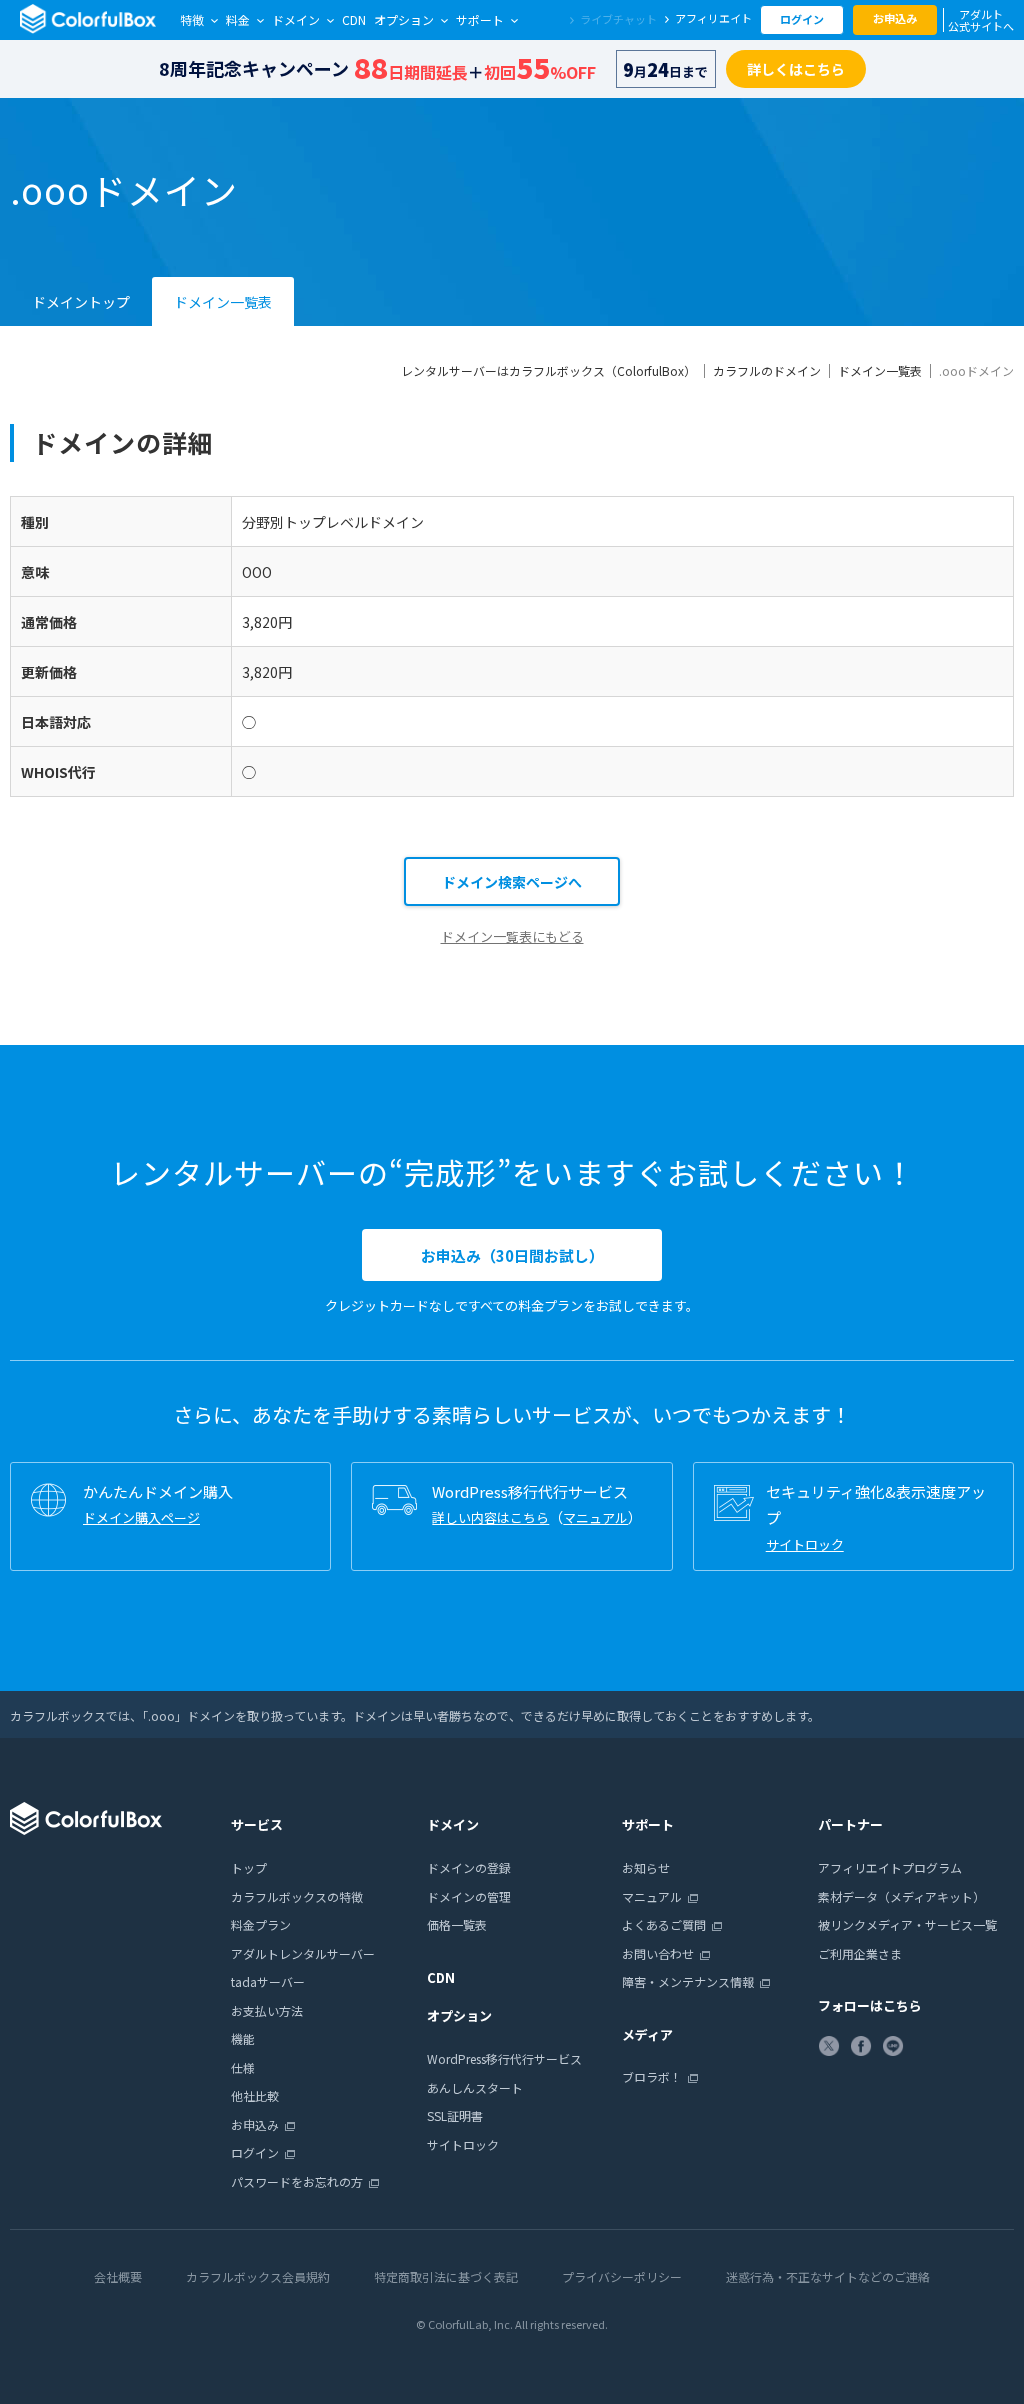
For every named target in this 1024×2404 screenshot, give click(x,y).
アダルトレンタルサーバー (303, 1953)
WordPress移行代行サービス (504, 2058)
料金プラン (261, 1924)
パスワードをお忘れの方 (297, 2181)
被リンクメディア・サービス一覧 (907, 1924)
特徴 (192, 19)
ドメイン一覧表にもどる (512, 936)
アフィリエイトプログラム (890, 1867)
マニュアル (595, 1517)
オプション (404, 19)
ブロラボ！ (652, 2076)
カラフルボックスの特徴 (297, 1896)
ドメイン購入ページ (141, 1517)
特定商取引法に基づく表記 (446, 2276)
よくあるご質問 (664, 1924)
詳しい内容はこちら (490, 1517)
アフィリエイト (713, 18)
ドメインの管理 (469, 1896)
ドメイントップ (81, 302)
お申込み (895, 18)
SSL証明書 (455, 2115)
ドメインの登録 (469, 1867)
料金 (238, 19)
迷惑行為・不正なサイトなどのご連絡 (828, 2276)
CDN (354, 19)
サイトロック (805, 1544)
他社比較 (255, 2095)
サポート (480, 19)
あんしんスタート (475, 2087)
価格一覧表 (457, 1924)
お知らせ (646, 1867)
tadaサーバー (268, 1981)
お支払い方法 (267, 2010)
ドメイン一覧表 (223, 302)
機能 (243, 2038)
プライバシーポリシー (622, 2276)
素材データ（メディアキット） (901, 1896)
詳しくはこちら (796, 69)
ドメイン (296, 19)
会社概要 (118, 2276)
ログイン (802, 19)
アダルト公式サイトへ (981, 20)
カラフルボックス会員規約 (258, 2276)
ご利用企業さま (860, 1953)
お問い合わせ (658, 1953)
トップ (249, 1867)
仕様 (243, 2067)
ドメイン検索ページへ (512, 882)
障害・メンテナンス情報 (688, 1981)
